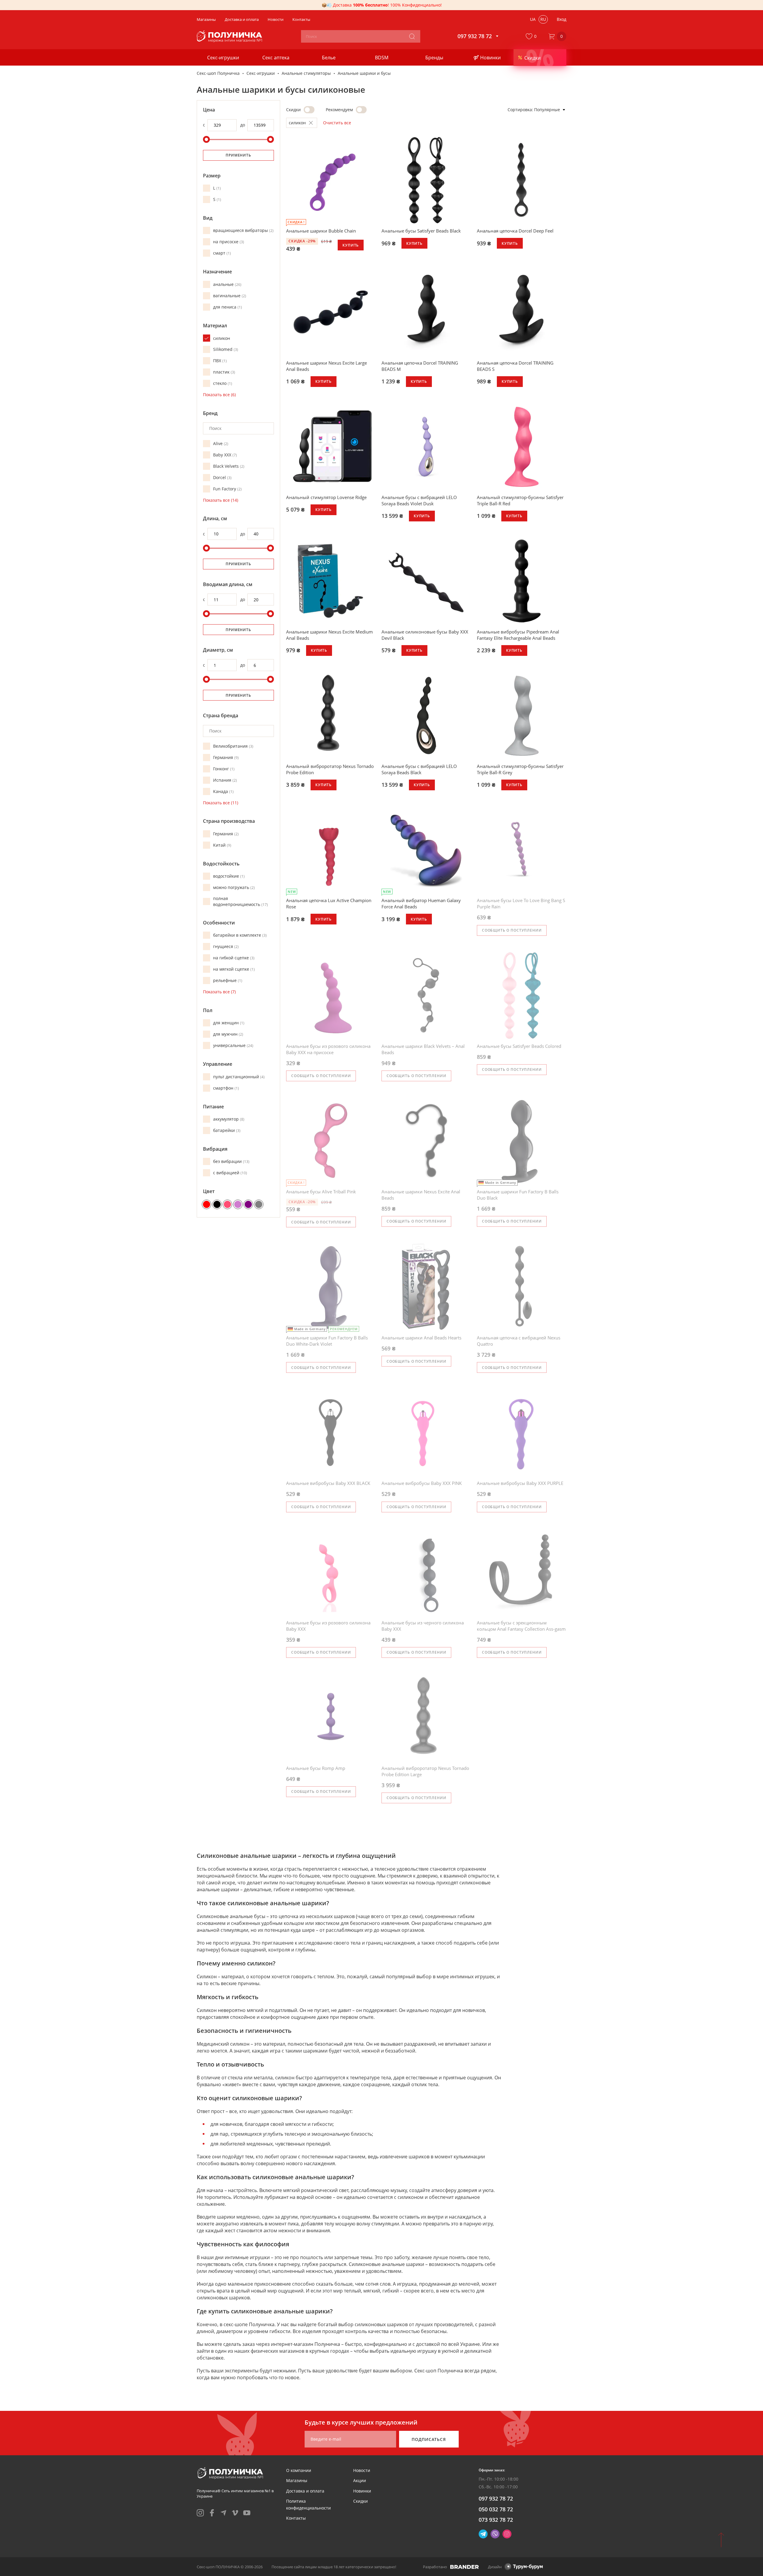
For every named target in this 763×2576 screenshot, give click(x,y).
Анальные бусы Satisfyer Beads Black (421, 231)
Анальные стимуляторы (306, 73)
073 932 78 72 (496, 2520)
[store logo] (230, 36)
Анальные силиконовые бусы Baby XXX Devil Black (425, 635)
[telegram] (224, 2513)
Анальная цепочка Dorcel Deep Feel (515, 231)
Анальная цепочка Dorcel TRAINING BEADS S (515, 366)
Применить (238, 155)
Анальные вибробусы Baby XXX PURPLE (520, 1483)
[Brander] (465, 2567)
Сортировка (520, 110)
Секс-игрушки (261, 73)
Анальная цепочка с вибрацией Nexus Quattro (519, 1341)
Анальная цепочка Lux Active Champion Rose (329, 903)
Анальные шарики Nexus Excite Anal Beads (421, 1195)
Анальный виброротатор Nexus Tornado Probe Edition (330, 769)
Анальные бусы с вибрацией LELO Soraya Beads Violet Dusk (419, 500)
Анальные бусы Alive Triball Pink (321, 1192)
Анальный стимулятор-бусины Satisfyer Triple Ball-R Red (520, 500)
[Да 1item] (361, 110)
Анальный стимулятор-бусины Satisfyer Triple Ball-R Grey (520, 769)
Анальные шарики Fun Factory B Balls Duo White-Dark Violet (327, 1341)
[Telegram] (483, 2534)
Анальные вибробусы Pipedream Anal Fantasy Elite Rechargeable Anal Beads (518, 635)
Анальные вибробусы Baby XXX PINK (422, 1483)
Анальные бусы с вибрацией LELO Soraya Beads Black (419, 769)
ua (533, 19)
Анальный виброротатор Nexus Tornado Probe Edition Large (425, 1771)
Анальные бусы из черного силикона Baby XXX (423, 1626)
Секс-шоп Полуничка (218, 73)
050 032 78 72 (496, 2509)
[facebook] (212, 2513)
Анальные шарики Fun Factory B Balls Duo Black (518, 1195)
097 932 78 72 (496, 2498)
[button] (532, 36)
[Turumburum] (524, 2567)
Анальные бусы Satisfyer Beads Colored (519, 1046)
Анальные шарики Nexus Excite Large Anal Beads (327, 366)
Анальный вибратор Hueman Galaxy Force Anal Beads (421, 903)
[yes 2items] (309, 110)
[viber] (495, 2534)
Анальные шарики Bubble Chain (321, 231)
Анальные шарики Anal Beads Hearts (421, 1338)
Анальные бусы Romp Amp (316, 1768)
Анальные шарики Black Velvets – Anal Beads (423, 1049)
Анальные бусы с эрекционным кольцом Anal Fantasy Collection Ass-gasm (521, 1626)
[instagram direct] (507, 2534)
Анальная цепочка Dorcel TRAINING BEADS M (420, 366)
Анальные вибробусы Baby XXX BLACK (328, 1483)
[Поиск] (412, 36)
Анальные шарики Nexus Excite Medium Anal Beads (329, 635)
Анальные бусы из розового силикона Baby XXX (328, 1626)
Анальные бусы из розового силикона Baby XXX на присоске (328, 1049)
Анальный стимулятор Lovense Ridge (326, 497)
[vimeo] (235, 2513)
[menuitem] (299, 2470)
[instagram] (200, 2513)
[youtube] (247, 2513)
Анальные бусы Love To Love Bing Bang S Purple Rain (521, 903)
